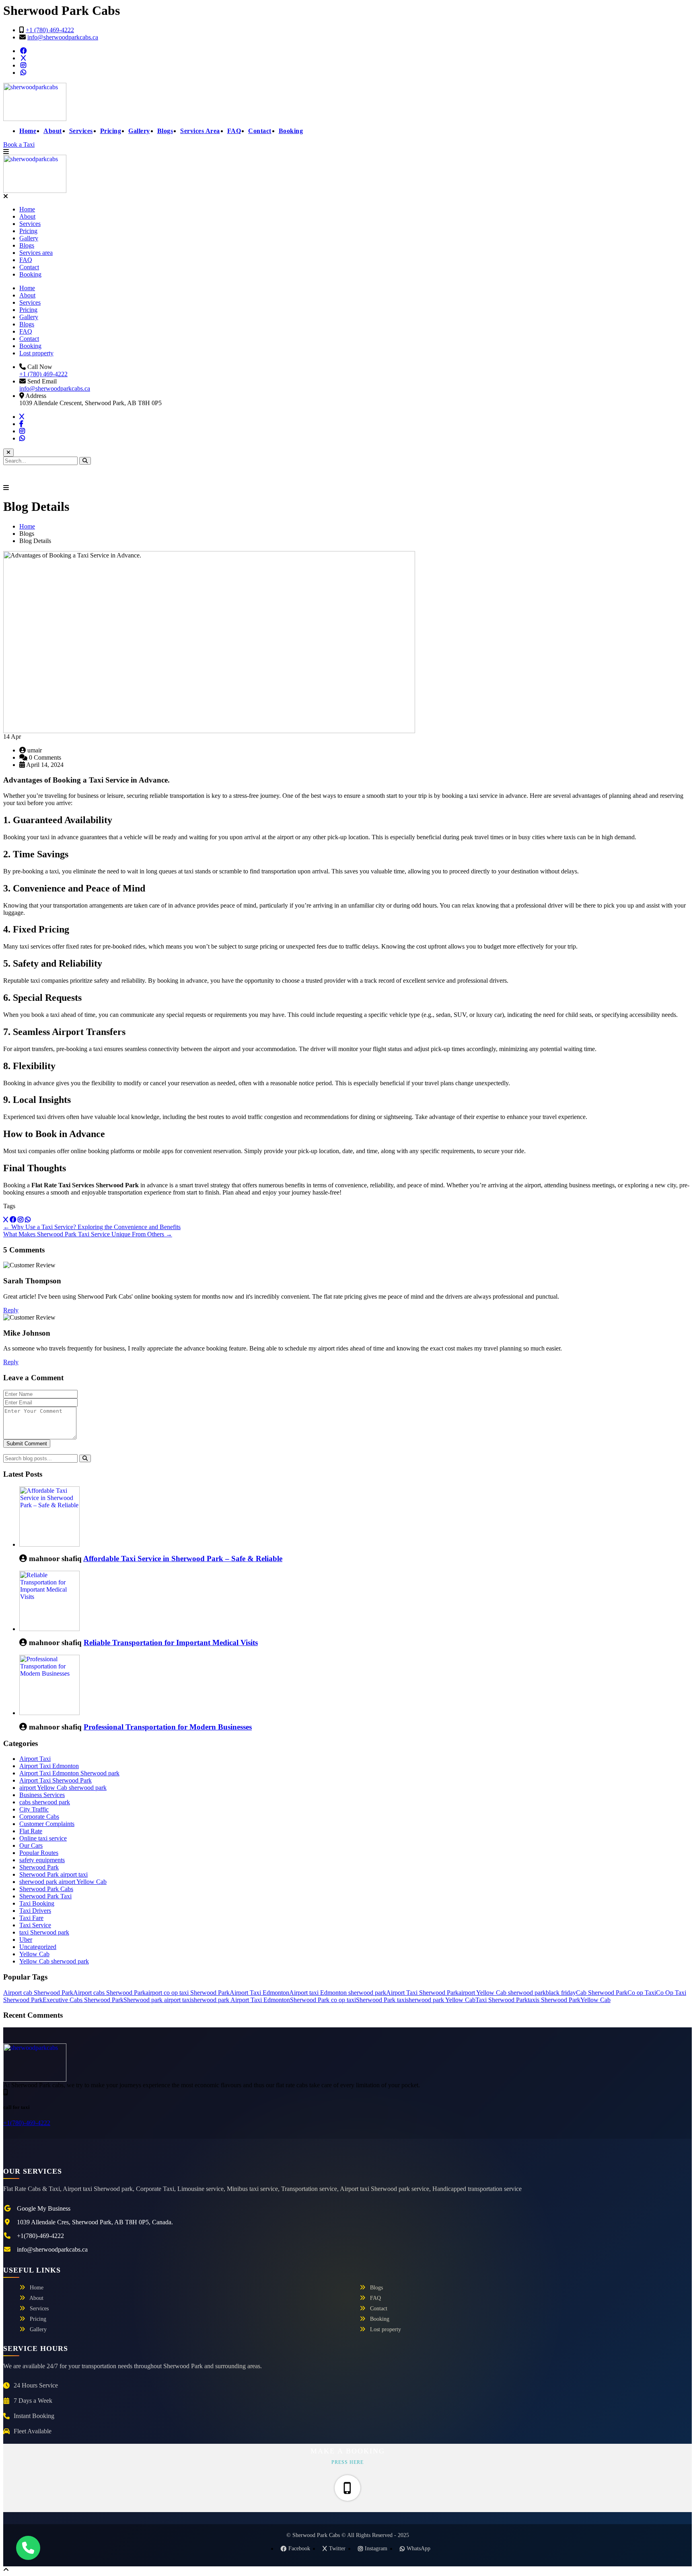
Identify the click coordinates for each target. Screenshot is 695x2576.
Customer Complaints (47, 1824)
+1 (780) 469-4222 (50, 30)
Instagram (376, 2548)
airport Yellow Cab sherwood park (63, 1788)
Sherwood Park (39, 1867)
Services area (36, 253)
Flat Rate (31, 1831)
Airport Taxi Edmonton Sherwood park (69, 1773)
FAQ (234, 131)
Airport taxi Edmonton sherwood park (338, 1993)
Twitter (337, 2548)
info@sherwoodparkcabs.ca (63, 37)
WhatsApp (418, 2548)
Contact (260, 131)
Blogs (165, 131)
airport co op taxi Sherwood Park (188, 1993)
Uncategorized (38, 1947)
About (53, 131)
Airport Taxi (35, 1759)
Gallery (139, 131)
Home (28, 131)
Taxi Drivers (35, 1911)
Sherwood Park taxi (381, 2000)
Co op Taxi (642, 1993)
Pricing (111, 131)
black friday (561, 1993)
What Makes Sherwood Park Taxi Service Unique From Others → (88, 1234)
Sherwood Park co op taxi (323, 2000)
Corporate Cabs (39, 1817)
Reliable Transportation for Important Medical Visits (171, 1643)
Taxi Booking (37, 1903)
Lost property (36, 353)
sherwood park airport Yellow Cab (63, 1882)
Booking (291, 131)
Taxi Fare (31, 1918)
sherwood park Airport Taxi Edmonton (241, 2000)
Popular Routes (39, 1853)
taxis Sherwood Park (554, 2000)
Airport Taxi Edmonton (49, 1766)
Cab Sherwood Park (602, 1993)
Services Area (200, 131)
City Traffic (34, 1809)
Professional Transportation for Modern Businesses (168, 1727)
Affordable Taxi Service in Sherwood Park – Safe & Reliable (183, 1559)
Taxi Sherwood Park (502, 2000)
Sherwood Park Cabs (46, 1889)
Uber (26, 1940)
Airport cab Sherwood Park (38, 1993)
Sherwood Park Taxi (45, 1896)
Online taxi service (43, 1838)
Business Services (42, 1795)
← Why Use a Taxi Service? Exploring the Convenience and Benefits (92, 1227)
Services (81, 131)
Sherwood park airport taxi (157, 2000)
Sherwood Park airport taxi (53, 1874)
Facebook (299, 2548)
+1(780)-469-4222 (27, 2123)
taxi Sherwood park (44, 1932)
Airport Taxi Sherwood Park (56, 1780)
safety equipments (42, 1860)
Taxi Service (35, 1925)
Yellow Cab (34, 1954)
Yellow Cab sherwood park (54, 1961)
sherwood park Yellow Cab (441, 2000)
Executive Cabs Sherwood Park (83, 2000)
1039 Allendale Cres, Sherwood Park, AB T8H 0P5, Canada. (95, 2222)
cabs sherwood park (45, 1802)
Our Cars (31, 1845)
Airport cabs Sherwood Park (109, 1993)
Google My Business (44, 2208)
